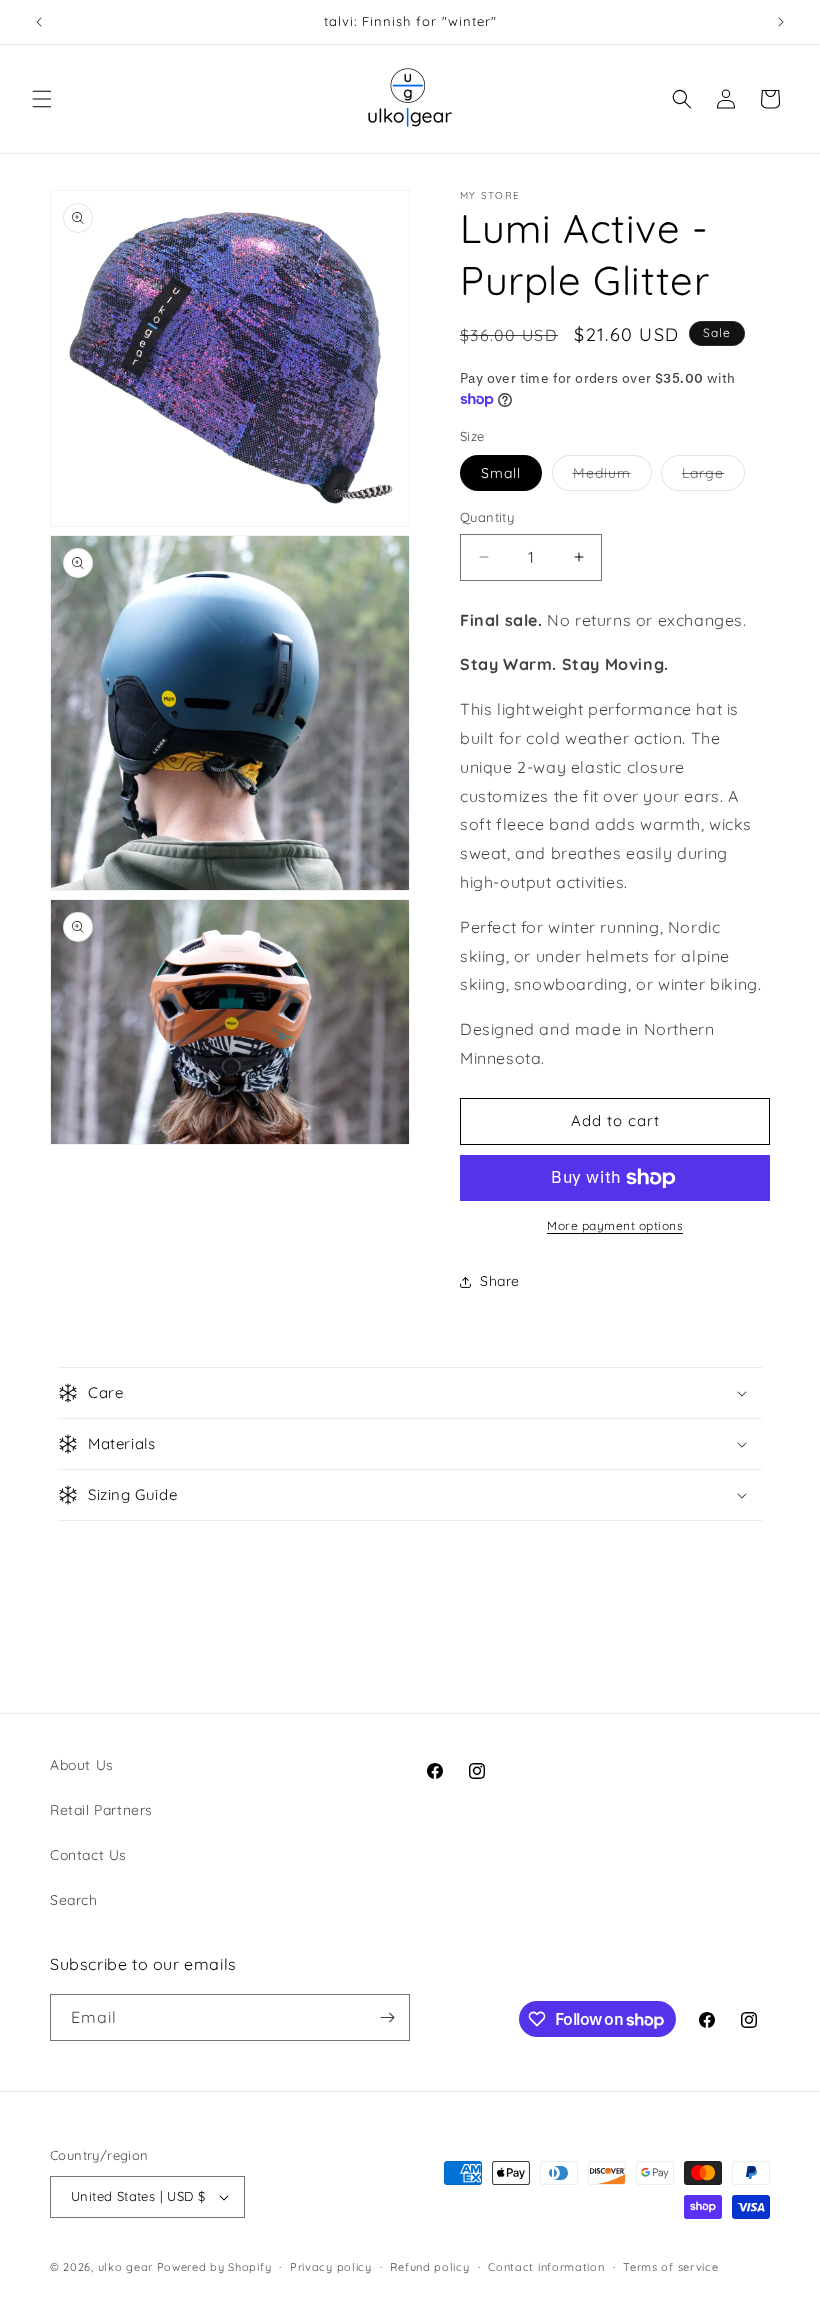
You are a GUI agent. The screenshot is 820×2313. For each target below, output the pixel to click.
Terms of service (670, 2267)
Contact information (546, 2267)
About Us (82, 1765)
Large (713, 477)
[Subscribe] (387, 2017)
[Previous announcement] (39, 22)
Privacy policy (331, 2267)
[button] (42, 99)
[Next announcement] (781, 22)
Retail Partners (101, 1810)
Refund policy (429, 2267)
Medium (612, 477)
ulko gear (125, 2267)
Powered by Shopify (214, 2267)
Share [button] (500, 1281)
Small (501, 473)
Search (74, 1900)
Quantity (487, 517)
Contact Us (88, 1855)
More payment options (615, 1225)
